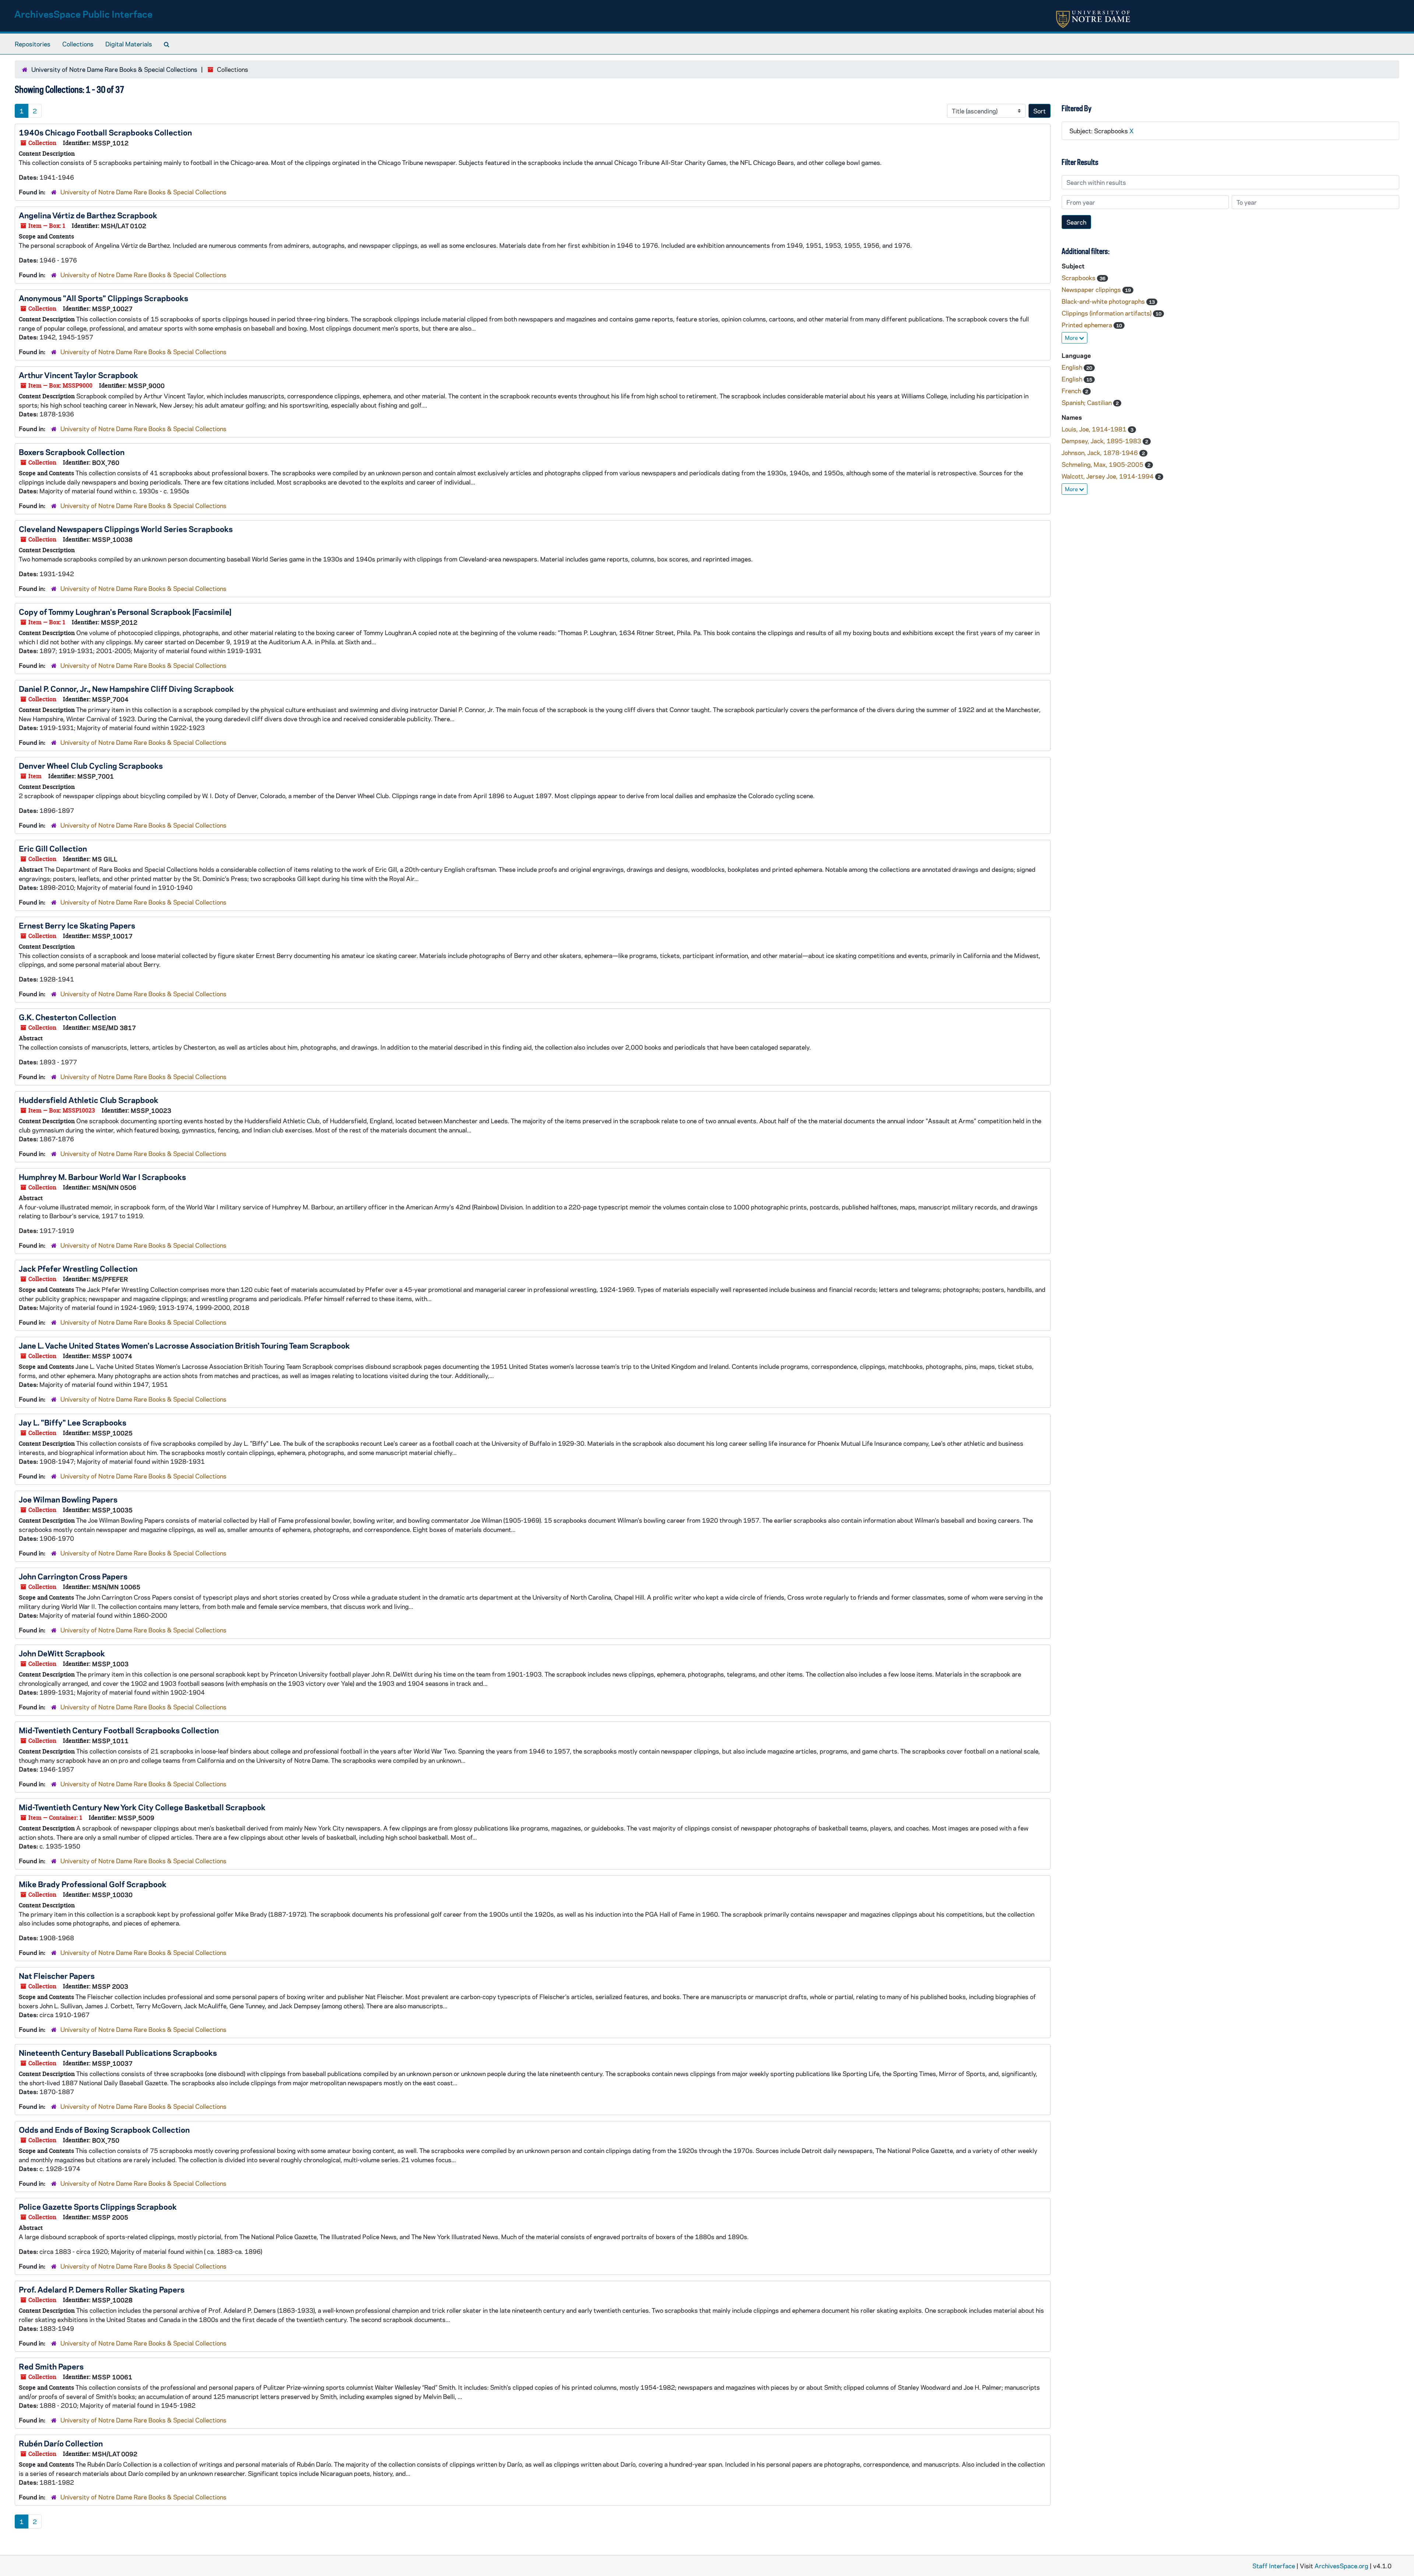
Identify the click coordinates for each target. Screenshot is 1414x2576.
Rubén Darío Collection (61, 2443)
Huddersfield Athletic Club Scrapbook (89, 1100)
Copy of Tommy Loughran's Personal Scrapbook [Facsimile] (125, 612)
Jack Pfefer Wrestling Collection (78, 1268)
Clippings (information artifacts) (1107, 313)
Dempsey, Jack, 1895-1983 (1102, 441)
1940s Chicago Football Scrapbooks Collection (105, 132)
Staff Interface (1274, 2566)
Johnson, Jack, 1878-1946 (1100, 452)
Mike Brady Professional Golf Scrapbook (93, 1884)
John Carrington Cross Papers (73, 1576)
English (1073, 367)
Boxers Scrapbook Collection (72, 452)
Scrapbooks (1079, 278)
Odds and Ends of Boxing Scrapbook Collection (104, 2129)
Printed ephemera (1088, 325)
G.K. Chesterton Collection (67, 1017)
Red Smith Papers (51, 2366)
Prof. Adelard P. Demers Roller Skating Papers (102, 2289)
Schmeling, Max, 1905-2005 (1103, 464)
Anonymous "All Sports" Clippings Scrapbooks (103, 298)
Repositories (33, 44)
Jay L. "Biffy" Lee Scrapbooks (73, 1422)
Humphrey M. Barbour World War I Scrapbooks (102, 1177)
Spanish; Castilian (1087, 402)
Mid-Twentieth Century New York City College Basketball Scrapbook (142, 1807)
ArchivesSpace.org (1341, 2566)
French (1072, 391)
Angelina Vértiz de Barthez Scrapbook (88, 215)
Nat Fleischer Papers (57, 1976)
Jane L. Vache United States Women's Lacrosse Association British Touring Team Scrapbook (184, 1345)
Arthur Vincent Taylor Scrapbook (78, 375)
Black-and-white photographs (1104, 301)
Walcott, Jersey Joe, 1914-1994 (1108, 476)
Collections (78, 44)
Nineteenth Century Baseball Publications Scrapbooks (118, 2052)
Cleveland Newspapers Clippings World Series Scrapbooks (126, 529)
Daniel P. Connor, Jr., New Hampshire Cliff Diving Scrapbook (126, 688)
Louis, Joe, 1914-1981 (1095, 429)
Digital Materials (129, 44)
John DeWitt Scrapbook (62, 1653)
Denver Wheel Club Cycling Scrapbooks (91, 765)
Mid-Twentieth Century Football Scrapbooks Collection (119, 1730)
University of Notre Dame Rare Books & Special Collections (114, 69)
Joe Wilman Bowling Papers (68, 1499)
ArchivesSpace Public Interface (83, 14)
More (1072, 338)
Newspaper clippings (1092, 289)
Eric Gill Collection (53, 848)
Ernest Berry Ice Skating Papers (77, 925)
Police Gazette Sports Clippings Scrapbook (98, 2206)
